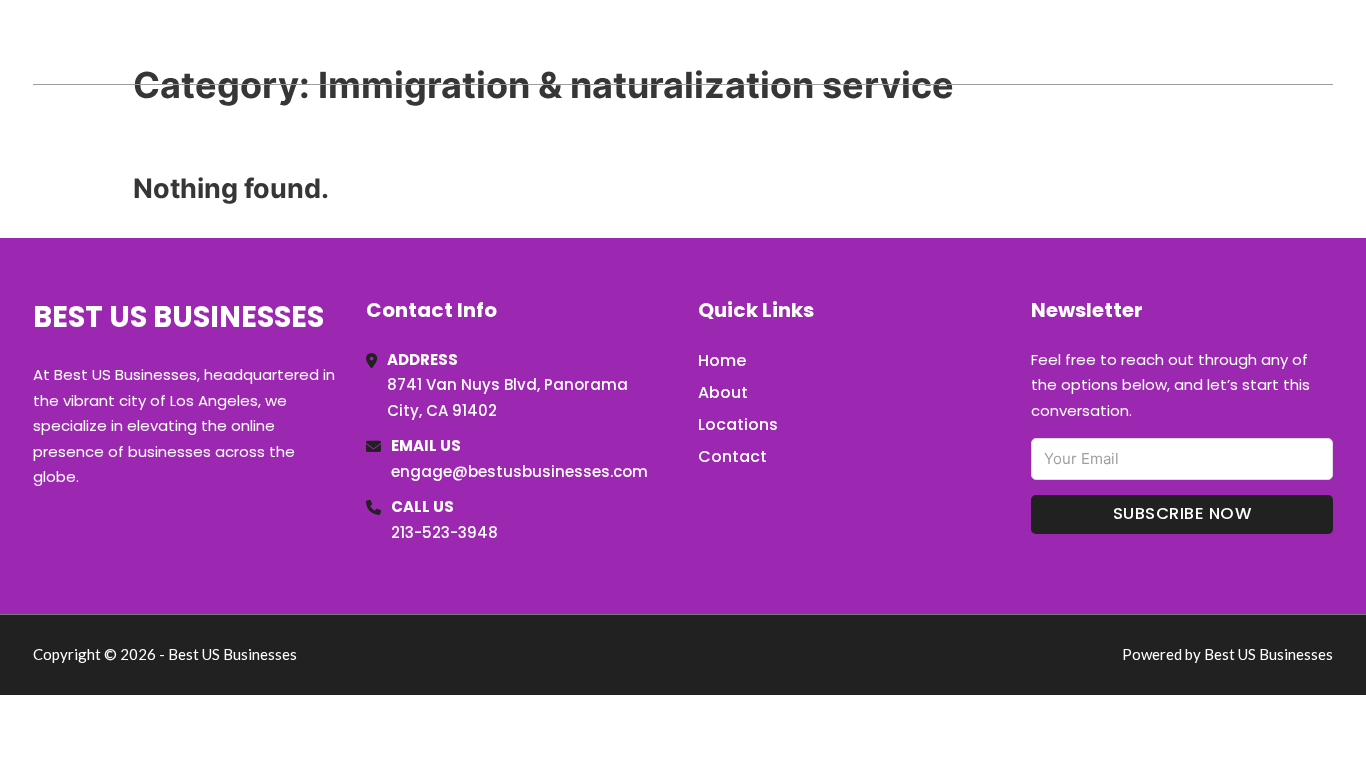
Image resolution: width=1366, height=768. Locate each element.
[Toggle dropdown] (1326, 42)
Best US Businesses (194, 41)
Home (1101, 42)
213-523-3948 (444, 532)
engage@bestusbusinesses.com (519, 471)
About (723, 392)
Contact (732, 456)
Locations (1191, 42)
